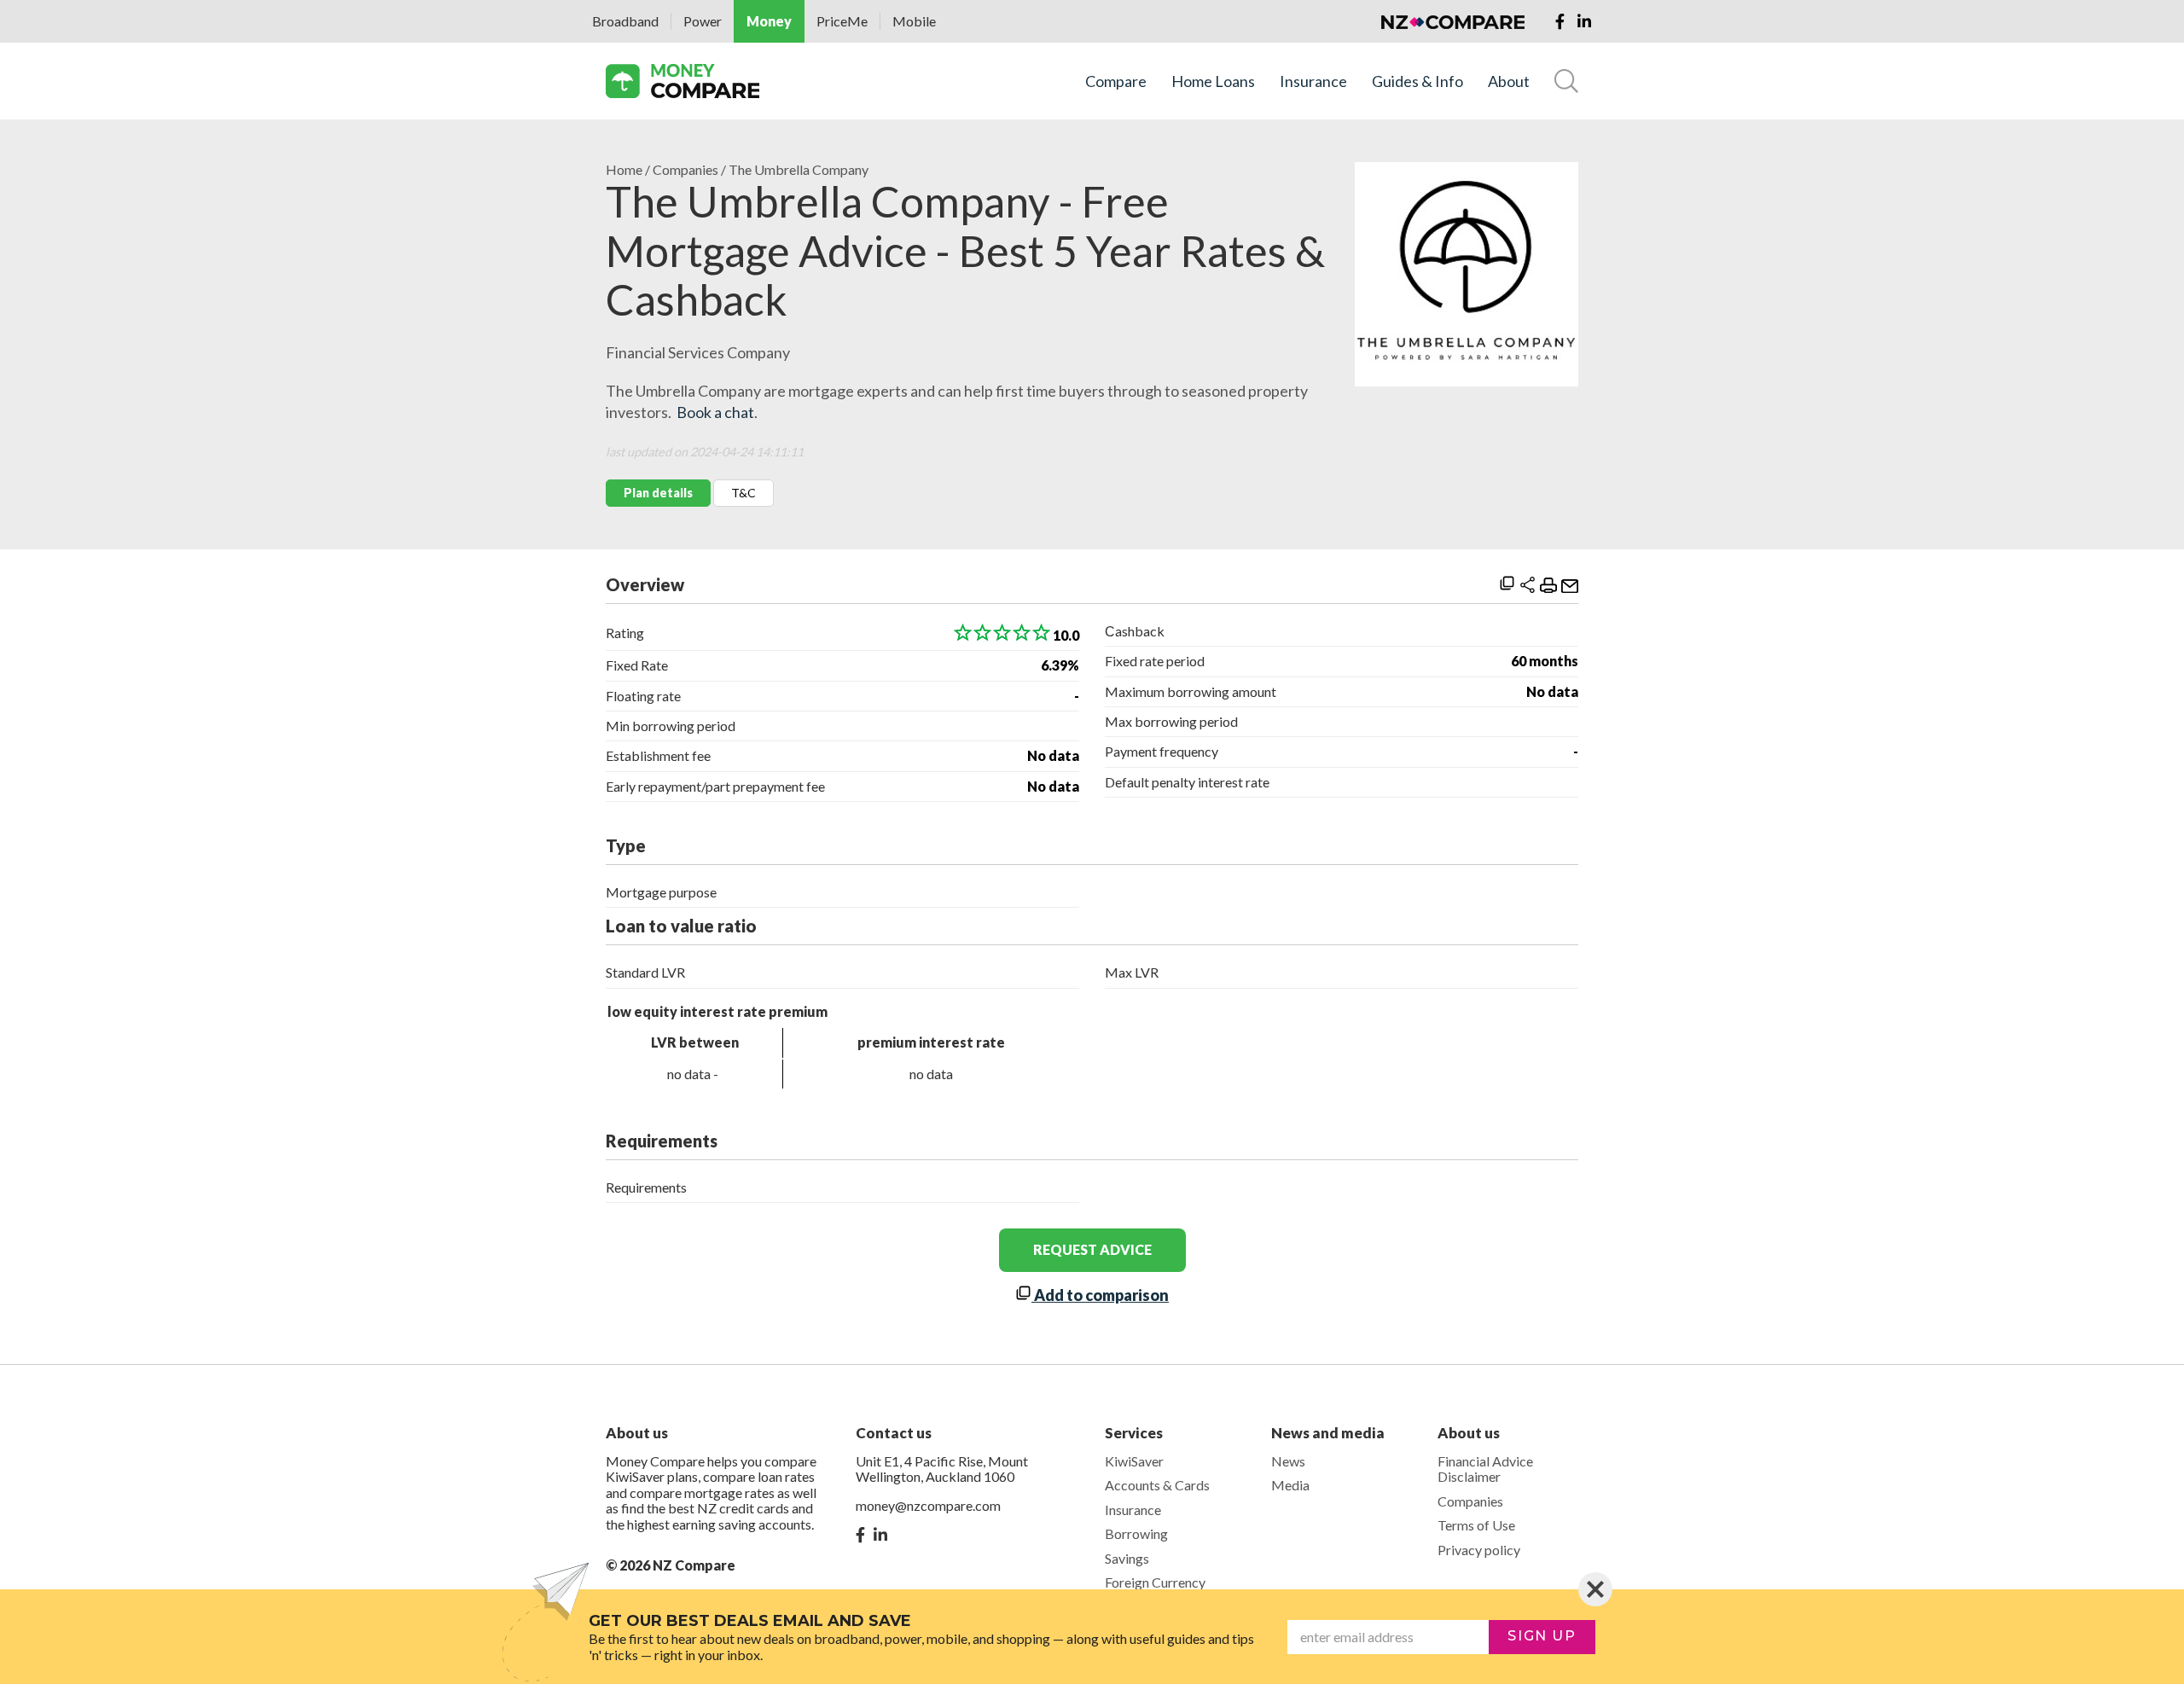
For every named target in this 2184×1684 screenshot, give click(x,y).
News (1288, 1461)
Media (1290, 1485)
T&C (743, 493)
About (1509, 81)
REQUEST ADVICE (1092, 1249)
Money (769, 21)
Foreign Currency (1155, 1582)
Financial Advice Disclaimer (1485, 1469)
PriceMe (842, 21)
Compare (1116, 81)
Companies (685, 170)
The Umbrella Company (799, 170)
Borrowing (1136, 1533)
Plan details (658, 493)
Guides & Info (1417, 81)
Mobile (914, 21)
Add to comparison (1100, 1295)
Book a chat (715, 412)
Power (703, 21)
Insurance (1313, 81)
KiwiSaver (1134, 1461)
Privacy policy (1479, 1550)
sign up (1542, 1636)
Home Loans (1213, 81)
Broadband (625, 21)
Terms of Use (1476, 1525)
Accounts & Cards (1157, 1485)
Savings (1127, 1558)
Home (624, 170)
